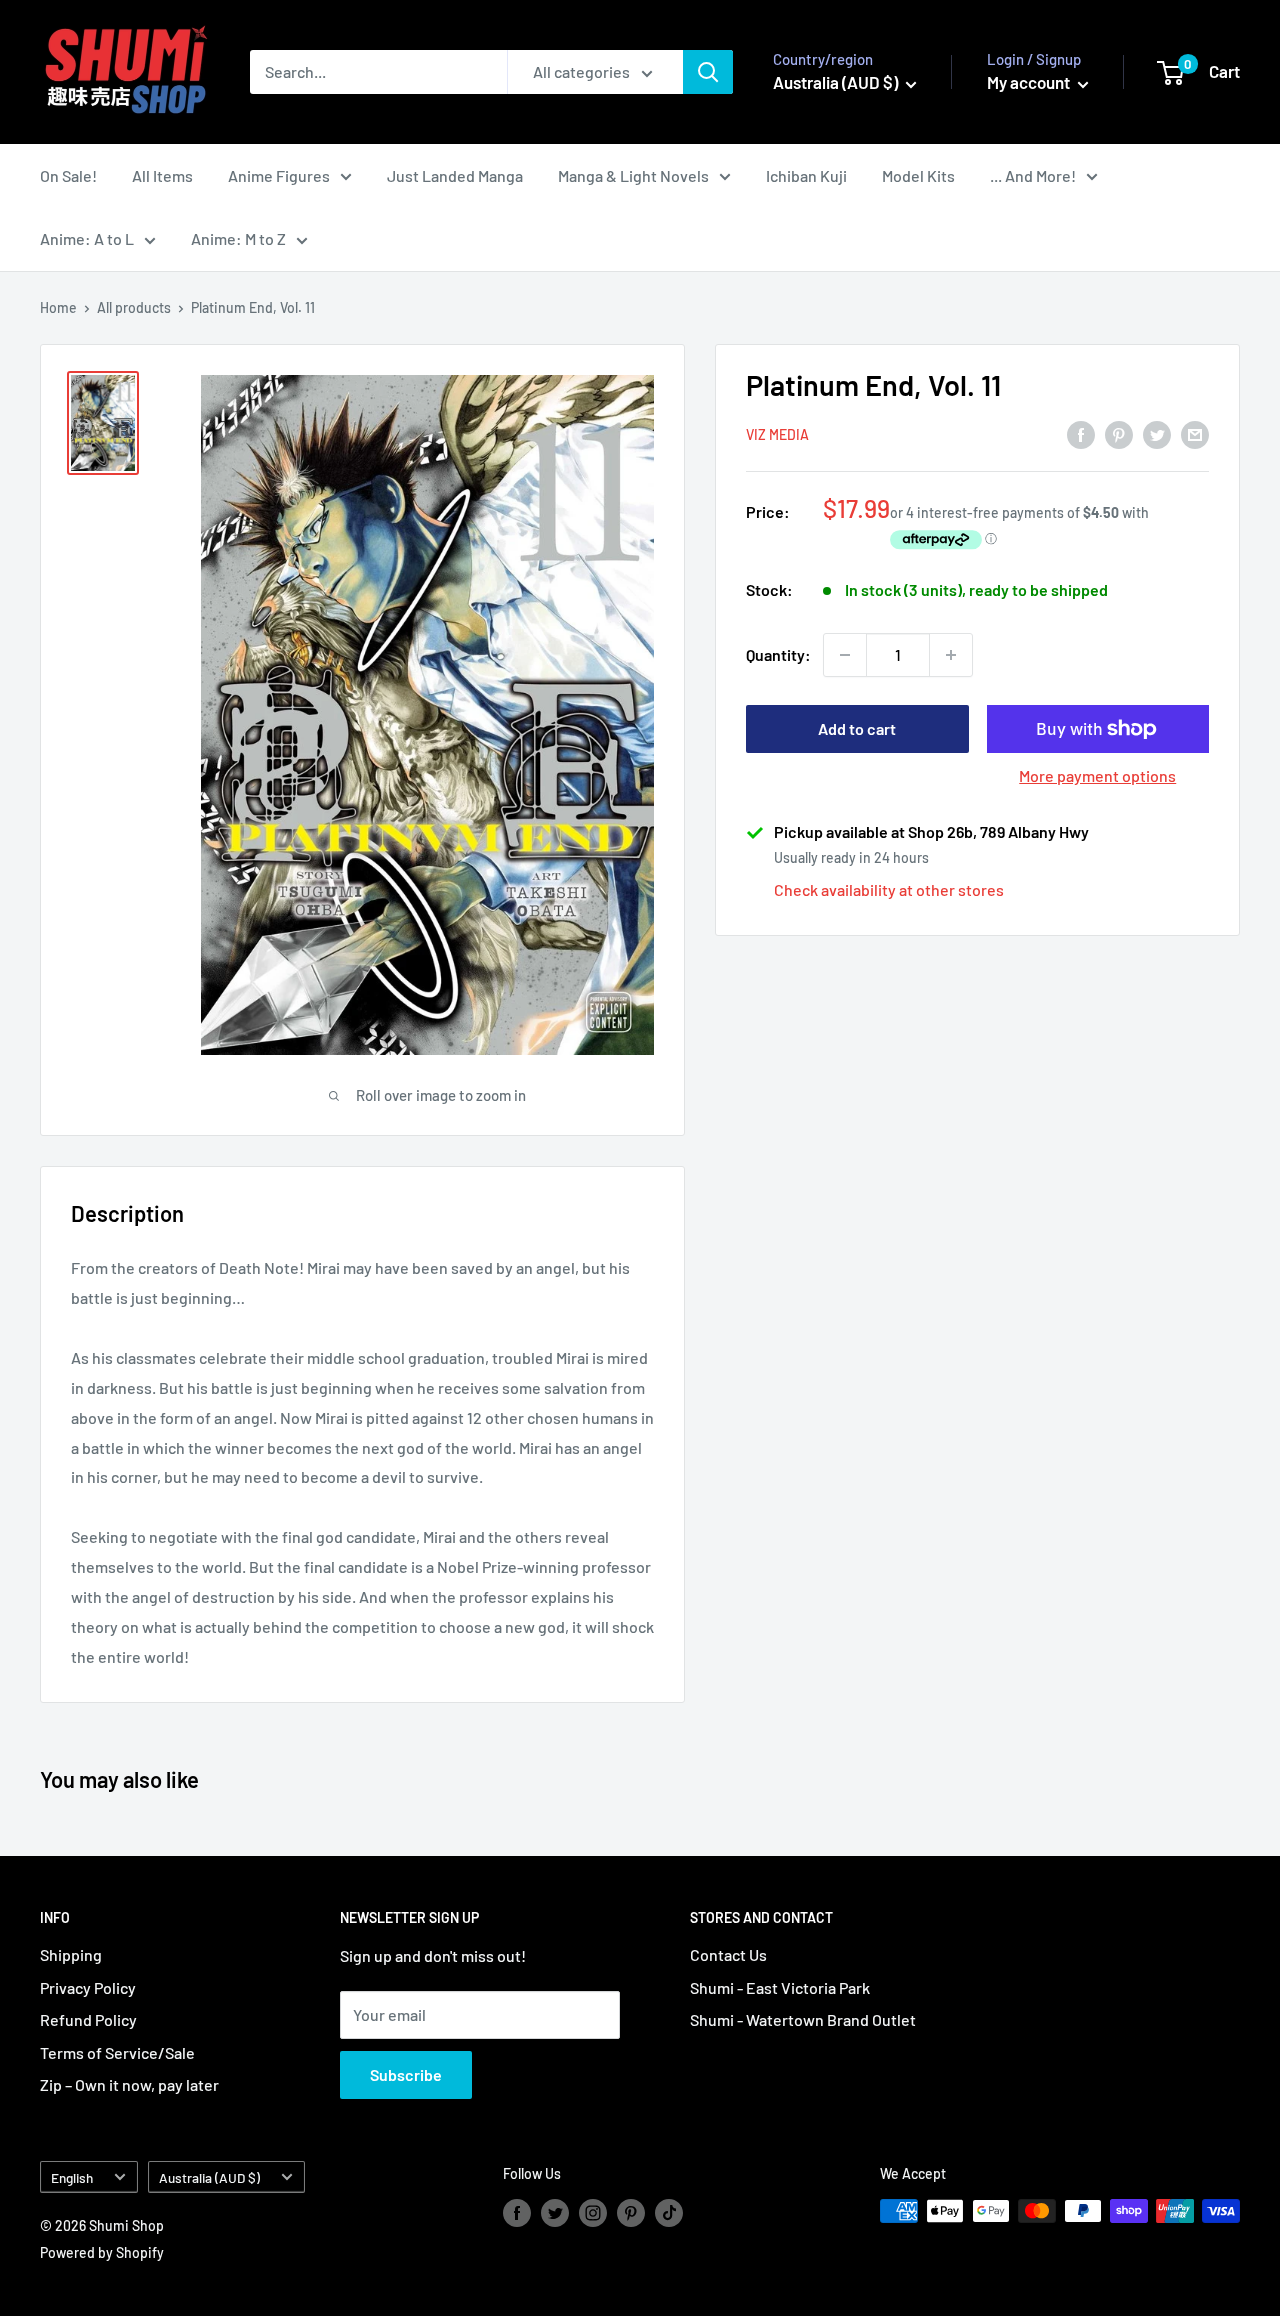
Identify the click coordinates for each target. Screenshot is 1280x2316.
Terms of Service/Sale (117, 2052)
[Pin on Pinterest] (1119, 433)
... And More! (1033, 175)
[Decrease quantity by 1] (845, 655)
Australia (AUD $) (209, 2177)
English (72, 2177)
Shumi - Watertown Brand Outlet (803, 2019)
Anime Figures (279, 175)
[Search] (708, 72)
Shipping (71, 1954)
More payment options (1097, 775)
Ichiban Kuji (806, 175)
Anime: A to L (87, 238)
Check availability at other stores (889, 889)
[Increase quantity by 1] (951, 655)
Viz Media (777, 435)
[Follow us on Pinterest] (631, 2213)
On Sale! (68, 175)
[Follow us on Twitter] (555, 2213)
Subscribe (406, 2074)
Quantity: (778, 654)
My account (1030, 82)
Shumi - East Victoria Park (780, 1987)
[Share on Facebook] (1081, 433)
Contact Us (728, 1954)
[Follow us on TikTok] (669, 2213)
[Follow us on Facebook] (517, 2213)
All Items (162, 175)
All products (134, 307)
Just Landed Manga (455, 175)
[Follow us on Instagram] (593, 2213)
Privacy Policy (88, 1987)
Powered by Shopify (102, 2252)
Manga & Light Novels (633, 175)
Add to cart (857, 728)
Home (58, 307)
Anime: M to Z (238, 238)
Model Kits (918, 175)
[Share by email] (1195, 433)
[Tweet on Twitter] (1157, 433)
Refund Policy (88, 2019)
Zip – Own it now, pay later (129, 2084)
